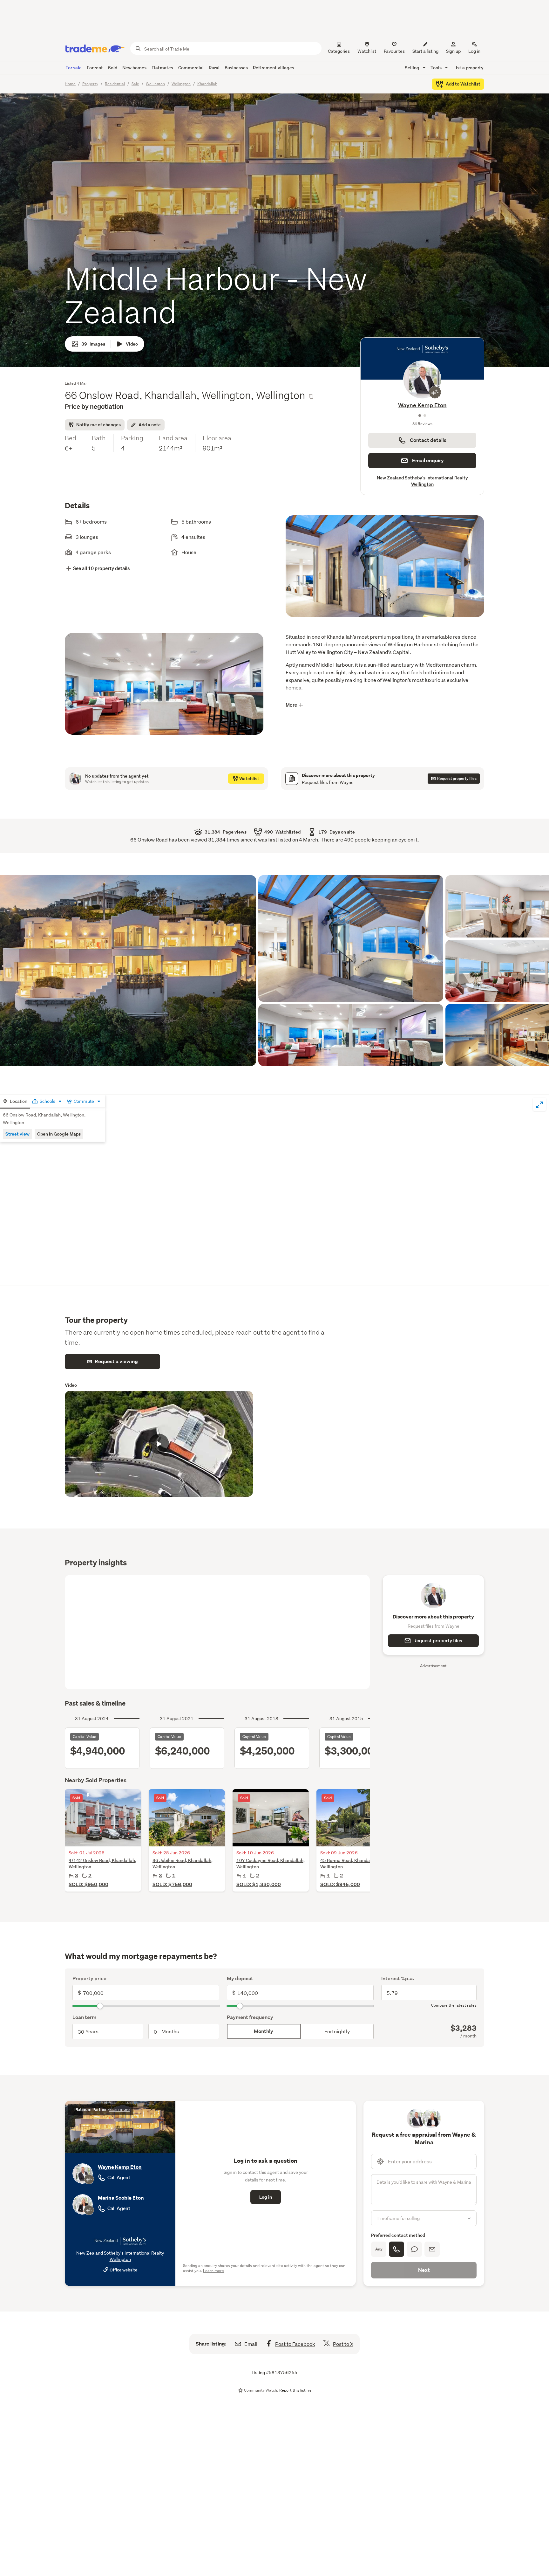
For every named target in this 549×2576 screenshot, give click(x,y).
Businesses (236, 68)
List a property (468, 68)
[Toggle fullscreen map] (539, 1104)
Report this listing (295, 2390)
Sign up (453, 51)
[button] (385, 573)
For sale (74, 68)
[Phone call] (396, 2249)
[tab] (15, 1102)
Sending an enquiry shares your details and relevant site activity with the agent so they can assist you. (264, 2268)
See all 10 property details (102, 568)
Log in (474, 51)
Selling (413, 68)
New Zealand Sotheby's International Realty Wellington (422, 481)
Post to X (343, 2344)
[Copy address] (311, 396)
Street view (17, 1134)
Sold (113, 68)
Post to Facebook (295, 2344)
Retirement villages (274, 68)
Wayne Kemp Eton (120, 2167)
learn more (119, 2109)
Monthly (264, 2031)
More (291, 705)
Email (251, 2344)
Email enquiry (428, 460)
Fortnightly (337, 2031)
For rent (95, 68)
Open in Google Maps (59, 1134)
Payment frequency (250, 2017)
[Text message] (414, 2249)
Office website (123, 2270)
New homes (134, 68)
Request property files (438, 1641)
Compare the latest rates (454, 2005)
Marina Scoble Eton (422, 405)
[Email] (432, 2249)
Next (424, 2270)
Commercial (191, 68)
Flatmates (162, 68)
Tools (437, 68)
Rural (214, 68)
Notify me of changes (98, 425)
